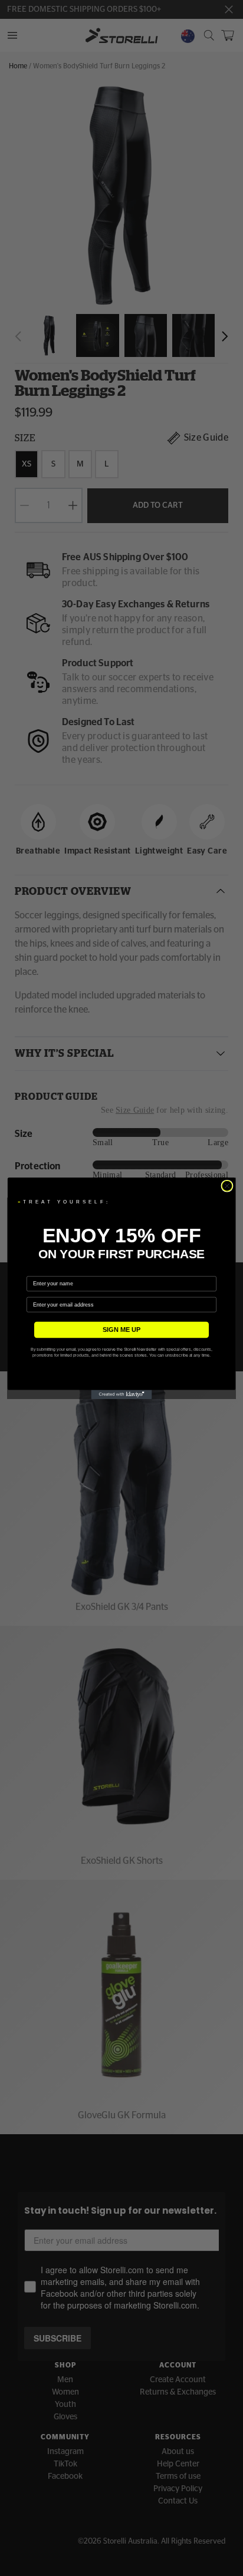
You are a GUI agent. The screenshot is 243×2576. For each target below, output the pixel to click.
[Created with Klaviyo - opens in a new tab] (122, 1394)
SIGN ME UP (121, 1330)
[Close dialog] (227, 1186)
